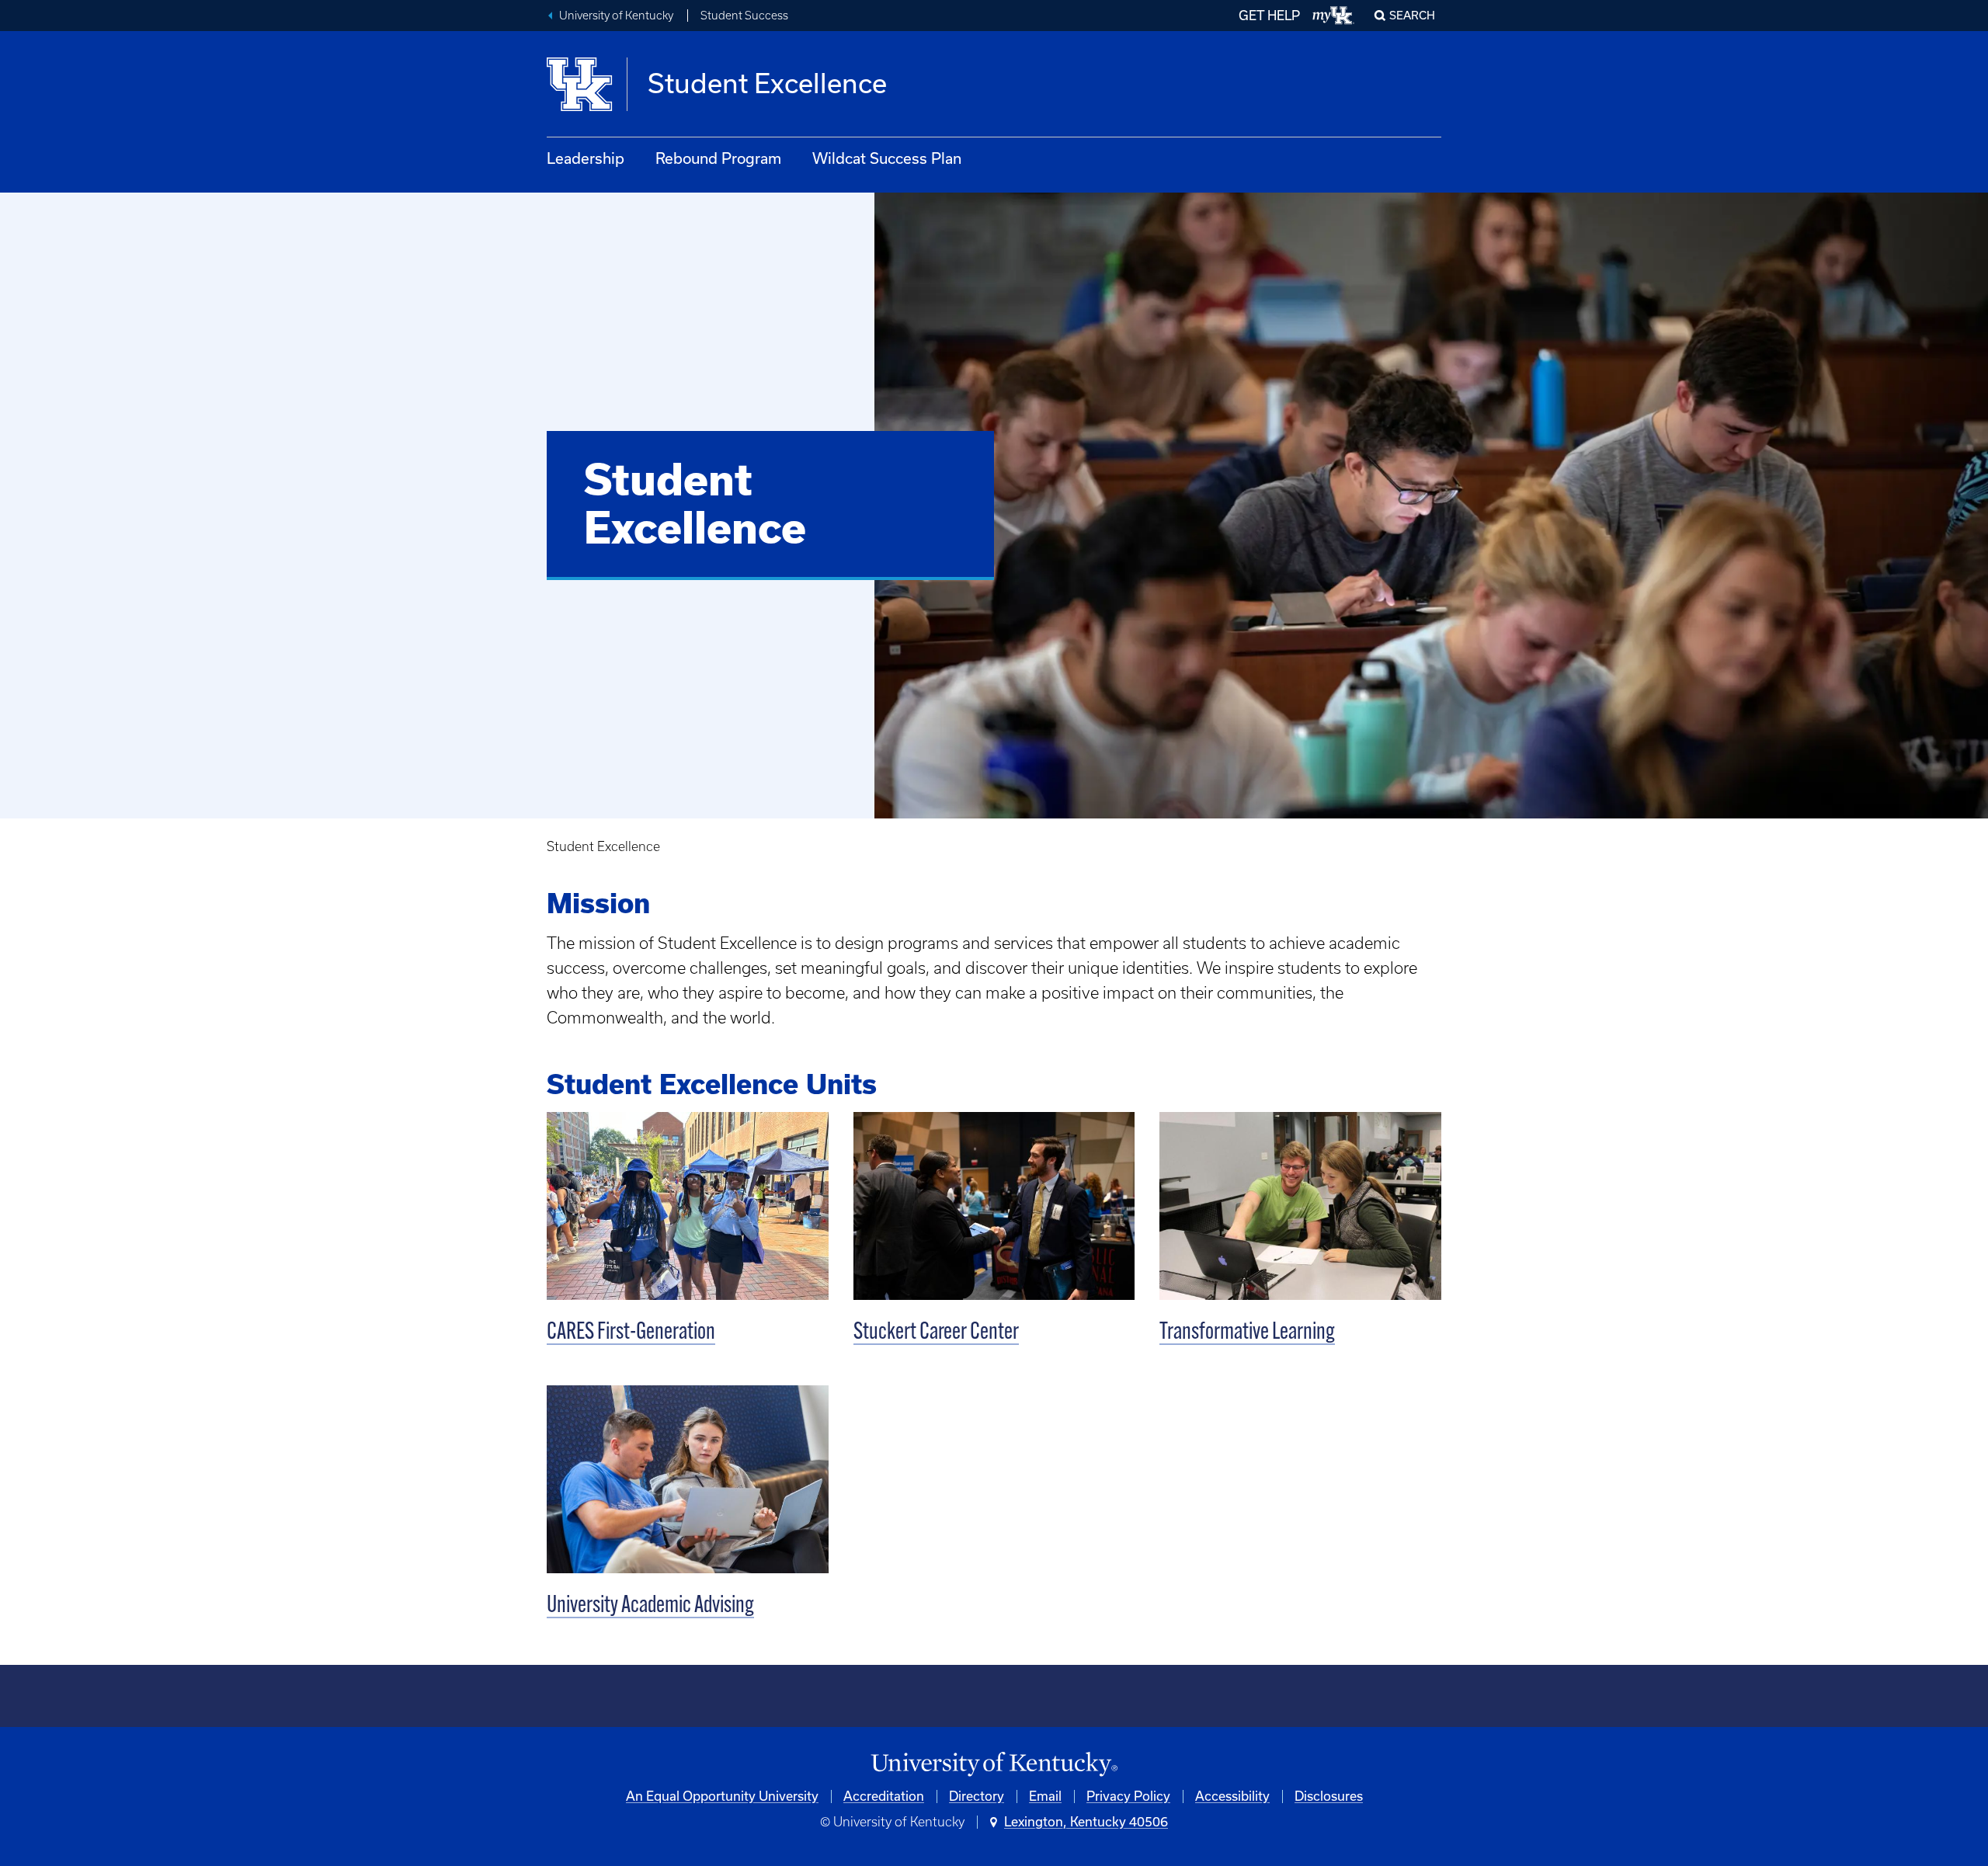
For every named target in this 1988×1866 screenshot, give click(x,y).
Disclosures (1329, 1796)
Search (1412, 16)
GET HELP (1269, 16)
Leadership (586, 158)
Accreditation (884, 1796)
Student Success (744, 16)
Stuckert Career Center (936, 1333)
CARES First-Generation (631, 1333)
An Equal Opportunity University (722, 1796)
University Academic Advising (650, 1606)
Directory (977, 1796)
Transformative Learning (1247, 1333)
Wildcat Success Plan (887, 158)
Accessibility (1232, 1796)
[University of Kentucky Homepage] (994, 1765)
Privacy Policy (1128, 1796)
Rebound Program (718, 158)
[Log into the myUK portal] (1334, 16)
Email (1045, 1796)
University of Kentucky (616, 16)
